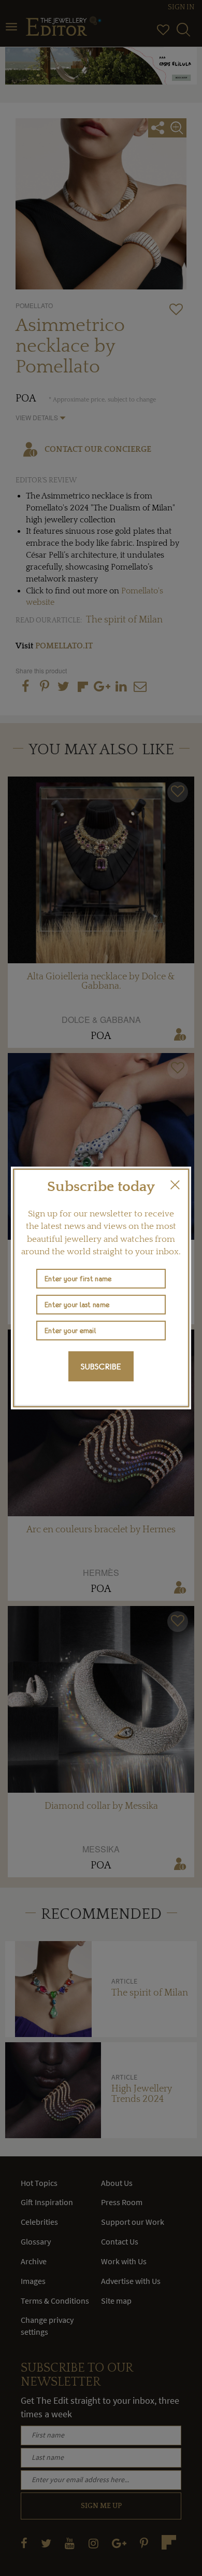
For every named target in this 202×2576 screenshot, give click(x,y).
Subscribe (101, 1366)
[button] (175, 1185)
